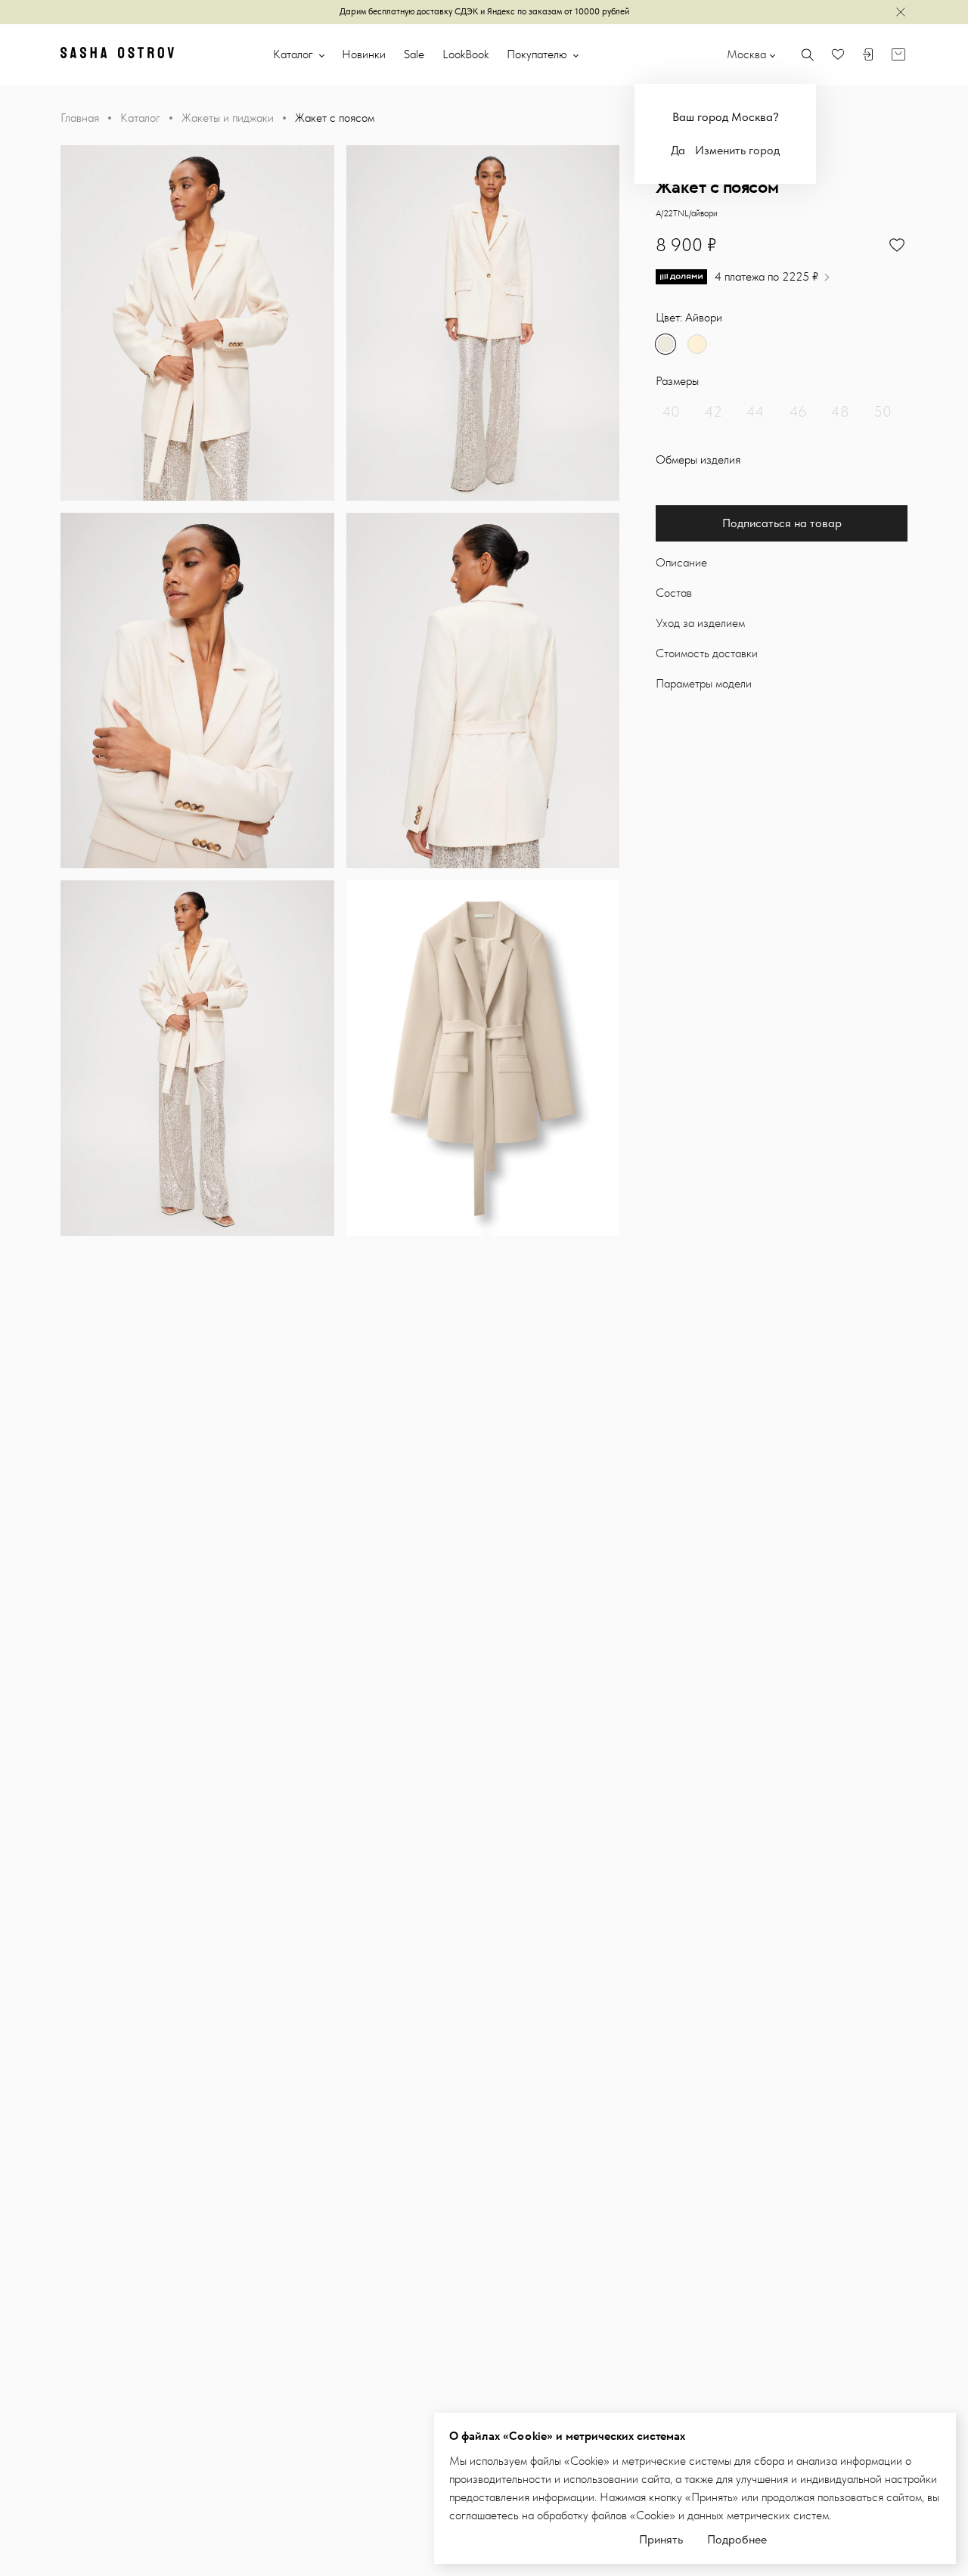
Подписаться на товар (782, 523)
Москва (746, 54)
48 (840, 411)
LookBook (465, 54)
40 (671, 411)
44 (755, 411)
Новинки (364, 54)
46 (798, 411)
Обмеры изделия (698, 459)
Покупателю (538, 54)
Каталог (295, 54)
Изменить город (737, 150)
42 (714, 411)
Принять (661, 2539)
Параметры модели (704, 683)
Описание (681, 562)
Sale (414, 54)
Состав (674, 593)
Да (678, 150)
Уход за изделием (700, 623)
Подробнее (737, 2539)
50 (883, 411)
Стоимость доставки (707, 653)
